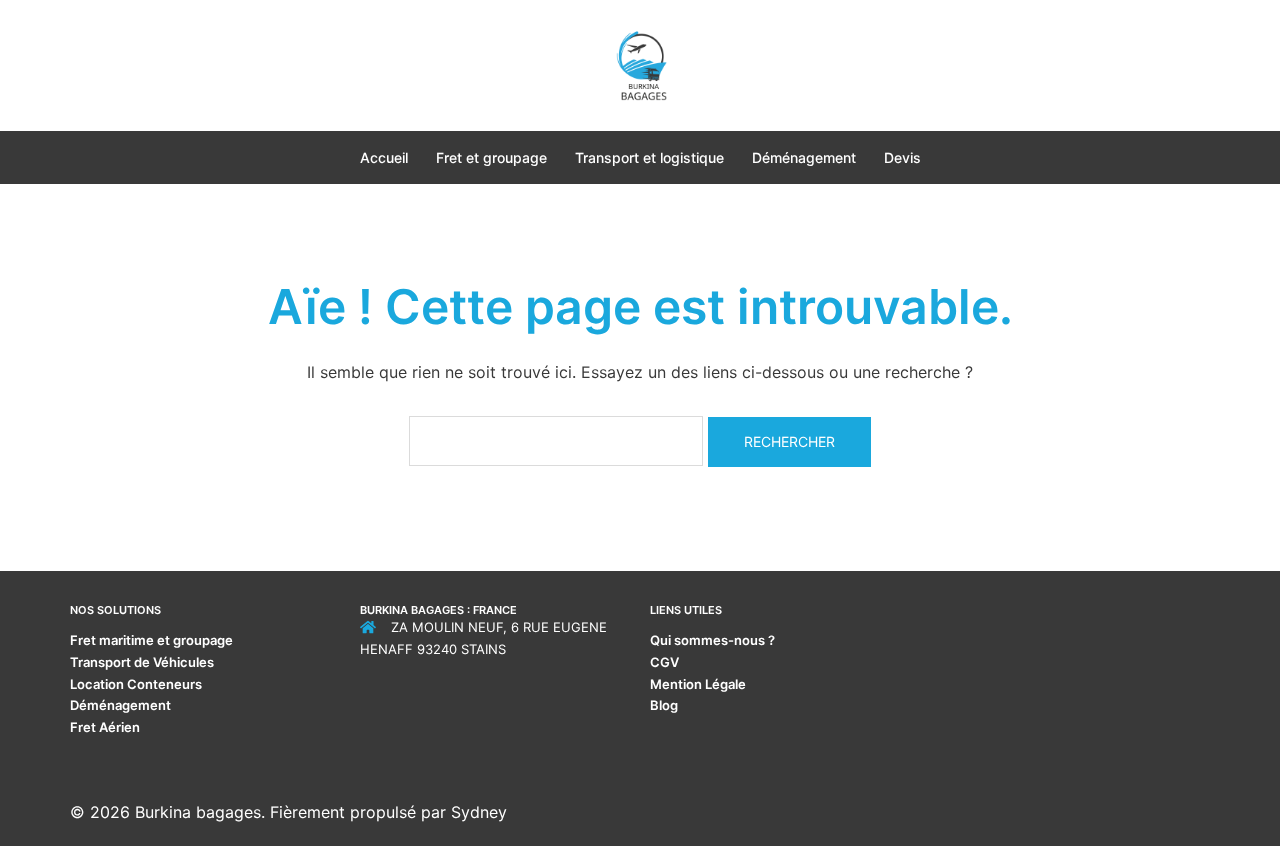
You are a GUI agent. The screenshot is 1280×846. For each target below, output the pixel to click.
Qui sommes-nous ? (714, 640)
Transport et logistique (649, 157)
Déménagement (804, 157)
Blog (664, 705)
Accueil (384, 157)
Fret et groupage (491, 157)
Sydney (479, 812)
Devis (902, 157)
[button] (78, 65)
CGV (664, 662)
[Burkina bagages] (640, 63)
